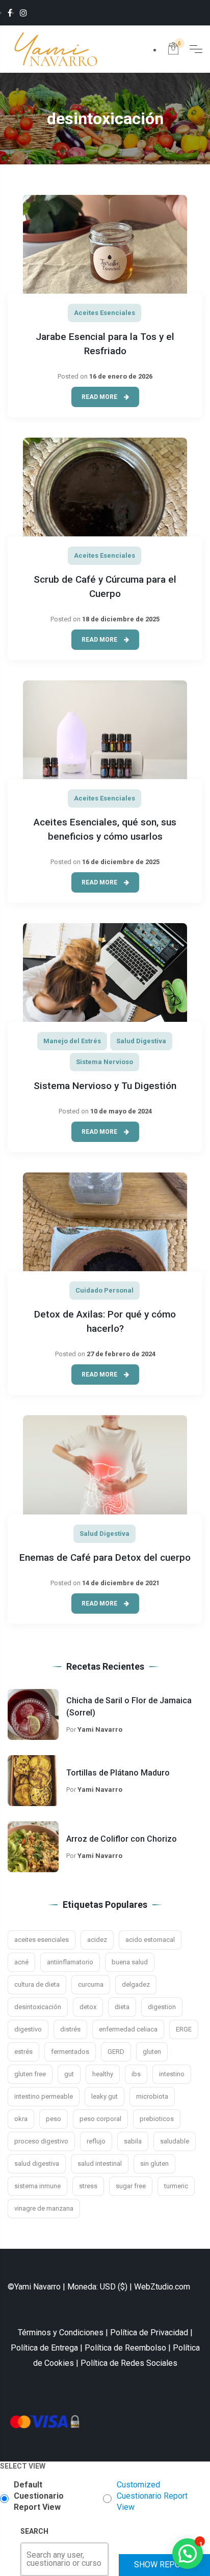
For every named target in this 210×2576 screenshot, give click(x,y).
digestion (162, 2007)
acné (21, 1962)
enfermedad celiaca (128, 2029)
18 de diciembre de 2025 (121, 619)
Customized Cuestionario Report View (152, 2496)
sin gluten (154, 2164)
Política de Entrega (44, 2348)
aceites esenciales (42, 1940)
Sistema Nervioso (104, 1062)
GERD (116, 2052)
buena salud (130, 1962)
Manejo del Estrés (72, 1041)
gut (69, 2074)
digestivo (28, 2029)
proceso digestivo (41, 2141)
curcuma (91, 1984)
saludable (175, 2141)
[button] (188, 2554)
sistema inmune (37, 2186)
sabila (133, 2141)
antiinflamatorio (70, 1962)
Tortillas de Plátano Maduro (118, 1773)
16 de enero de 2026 (121, 376)
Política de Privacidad (149, 2332)
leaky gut (104, 2096)
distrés (70, 2029)
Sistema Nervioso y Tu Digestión (105, 1086)
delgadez (136, 1984)
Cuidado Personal (104, 1290)
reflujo (96, 2141)
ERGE (184, 2029)
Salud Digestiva (141, 1041)
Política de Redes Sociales (129, 2363)
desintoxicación (38, 2007)
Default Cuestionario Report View (39, 2496)
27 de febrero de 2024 (121, 1354)
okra (21, 2119)
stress (88, 2186)
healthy (103, 2074)
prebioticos (157, 2119)
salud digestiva (37, 2164)
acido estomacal (150, 1940)
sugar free (131, 2186)
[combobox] (28, 2559)
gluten (152, 2052)
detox (88, 2007)
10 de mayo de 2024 (121, 1111)
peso (54, 2119)
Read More (100, 397)
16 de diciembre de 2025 (121, 862)
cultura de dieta (37, 1984)
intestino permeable (44, 2096)
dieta (122, 2007)
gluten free (30, 2074)
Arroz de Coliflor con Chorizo (122, 1839)
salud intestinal (100, 2164)
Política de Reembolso (125, 2348)
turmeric (176, 2186)
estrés (23, 2052)
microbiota (152, 2096)
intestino (172, 2074)
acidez (97, 1940)
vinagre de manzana (44, 2208)
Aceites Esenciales (104, 313)
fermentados (70, 2052)
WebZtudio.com (162, 2287)
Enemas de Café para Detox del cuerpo (105, 1557)
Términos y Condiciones (61, 2332)
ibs (136, 2074)
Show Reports (164, 2565)
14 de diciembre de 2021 (121, 1583)
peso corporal (100, 2119)
